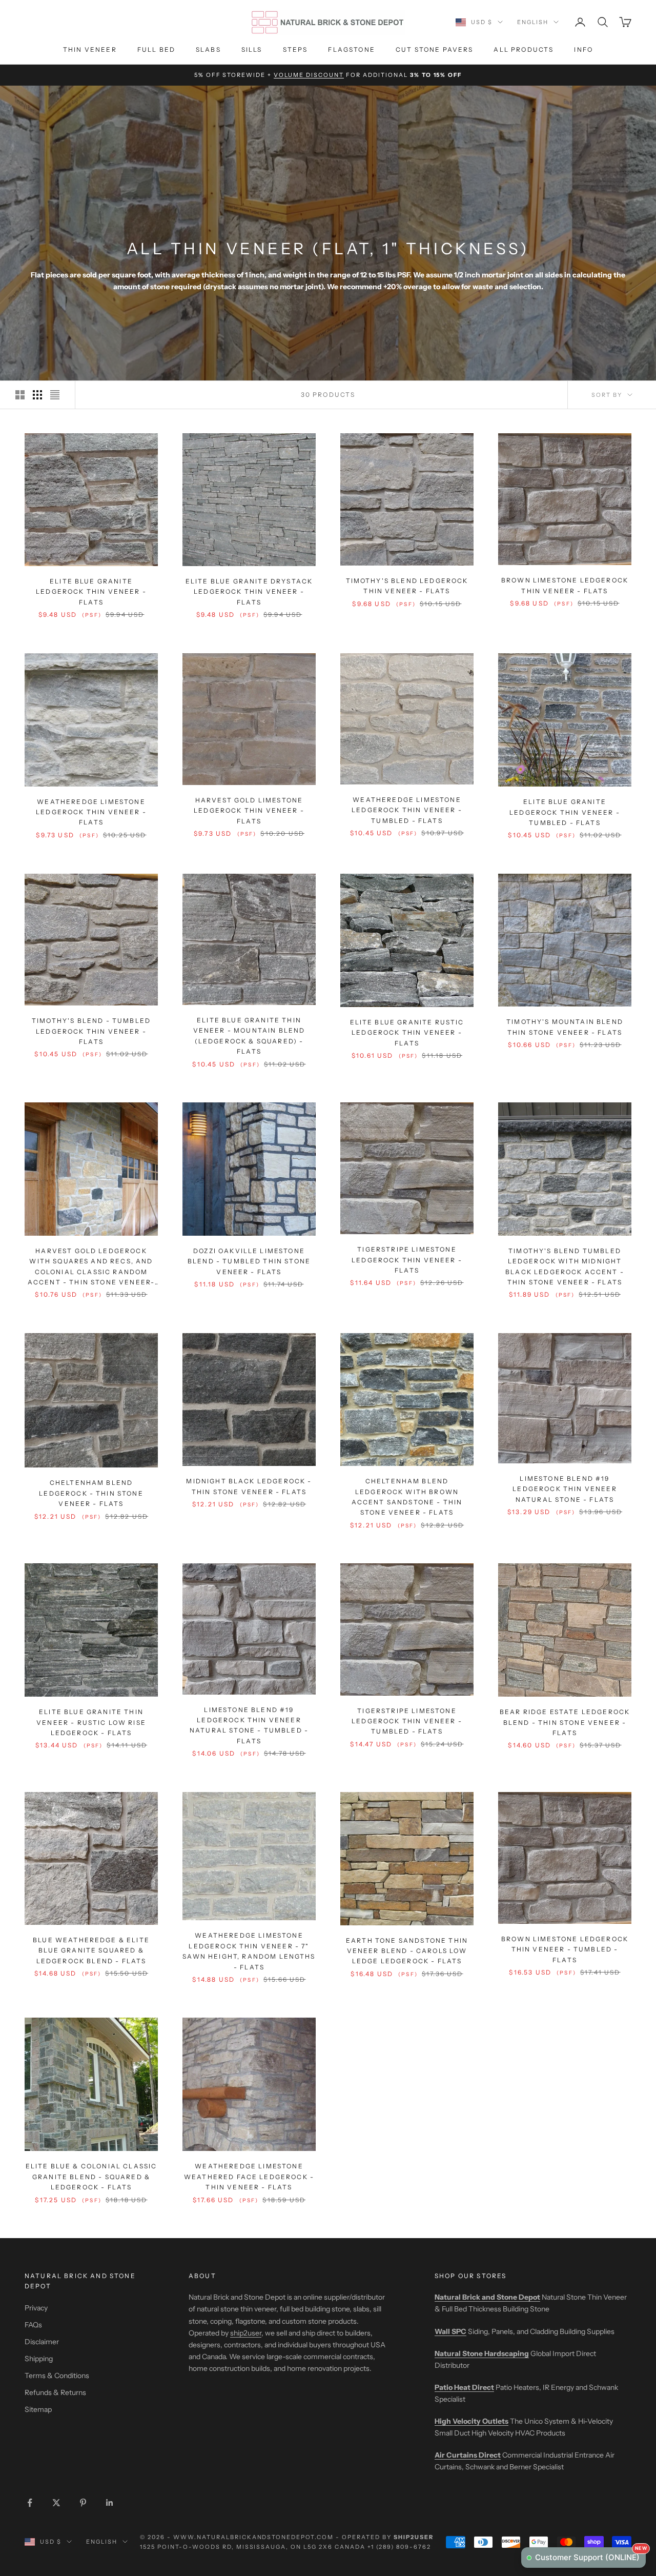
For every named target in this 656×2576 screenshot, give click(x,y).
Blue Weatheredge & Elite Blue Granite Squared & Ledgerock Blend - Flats (91, 1950)
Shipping (39, 2359)
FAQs (33, 2325)
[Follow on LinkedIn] (110, 2503)
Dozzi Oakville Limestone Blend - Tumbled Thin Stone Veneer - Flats (249, 1261)
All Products (524, 49)
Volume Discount (309, 75)
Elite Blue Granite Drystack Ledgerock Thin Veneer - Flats (249, 592)
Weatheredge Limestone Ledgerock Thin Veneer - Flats (91, 812)
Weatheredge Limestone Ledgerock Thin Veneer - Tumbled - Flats (407, 810)
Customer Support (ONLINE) (590, 2555)
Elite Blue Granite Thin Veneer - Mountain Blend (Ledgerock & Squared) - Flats (249, 1036)
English (533, 22)
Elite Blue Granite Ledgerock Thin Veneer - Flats (91, 592)
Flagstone (351, 49)
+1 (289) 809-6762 (399, 2547)
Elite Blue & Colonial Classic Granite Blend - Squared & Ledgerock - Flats (91, 2177)
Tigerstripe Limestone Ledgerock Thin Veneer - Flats (407, 1260)
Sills (252, 49)
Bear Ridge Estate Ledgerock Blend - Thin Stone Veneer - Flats (565, 1722)
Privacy (36, 2308)
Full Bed (156, 49)
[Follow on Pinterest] (83, 2503)
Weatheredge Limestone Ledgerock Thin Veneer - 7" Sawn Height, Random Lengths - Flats (249, 1951)
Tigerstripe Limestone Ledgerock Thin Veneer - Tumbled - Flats (407, 1721)
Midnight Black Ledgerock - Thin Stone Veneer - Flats (249, 1486)
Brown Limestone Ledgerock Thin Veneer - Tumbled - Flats (565, 1949)
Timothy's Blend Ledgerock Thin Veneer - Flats (407, 586)
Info (583, 49)
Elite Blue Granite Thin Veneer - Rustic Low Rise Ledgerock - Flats (91, 1722)
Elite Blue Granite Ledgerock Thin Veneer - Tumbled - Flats (565, 812)
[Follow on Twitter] (56, 2503)
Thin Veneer (90, 49)
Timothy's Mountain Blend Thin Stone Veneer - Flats (565, 1027)
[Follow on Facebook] (30, 2503)
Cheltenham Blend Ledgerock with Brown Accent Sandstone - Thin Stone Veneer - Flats (407, 1497)
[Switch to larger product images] (20, 395)
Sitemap (38, 2409)
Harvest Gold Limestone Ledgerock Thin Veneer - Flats (249, 811)
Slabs (208, 49)
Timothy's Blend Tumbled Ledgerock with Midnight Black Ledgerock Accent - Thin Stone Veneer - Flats (565, 1266)
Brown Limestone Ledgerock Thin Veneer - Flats (565, 585)
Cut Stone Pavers (435, 49)
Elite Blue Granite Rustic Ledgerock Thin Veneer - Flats (407, 1033)
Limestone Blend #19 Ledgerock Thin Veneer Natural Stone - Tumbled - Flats (249, 1725)
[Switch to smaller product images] (37, 395)
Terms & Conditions (57, 2376)
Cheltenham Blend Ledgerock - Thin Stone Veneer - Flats (91, 1493)
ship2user (246, 2333)
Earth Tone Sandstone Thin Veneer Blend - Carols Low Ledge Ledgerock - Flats (407, 1951)
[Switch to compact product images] (55, 395)
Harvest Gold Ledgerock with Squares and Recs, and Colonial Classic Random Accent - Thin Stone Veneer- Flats (91, 1267)
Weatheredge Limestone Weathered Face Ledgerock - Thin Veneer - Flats (249, 2177)
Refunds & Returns (55, 2392)
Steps (295, 49)
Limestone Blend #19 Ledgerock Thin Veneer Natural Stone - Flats (565, 1489)
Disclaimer (42, 2342)
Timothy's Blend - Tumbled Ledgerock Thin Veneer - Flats (91, 1031)
